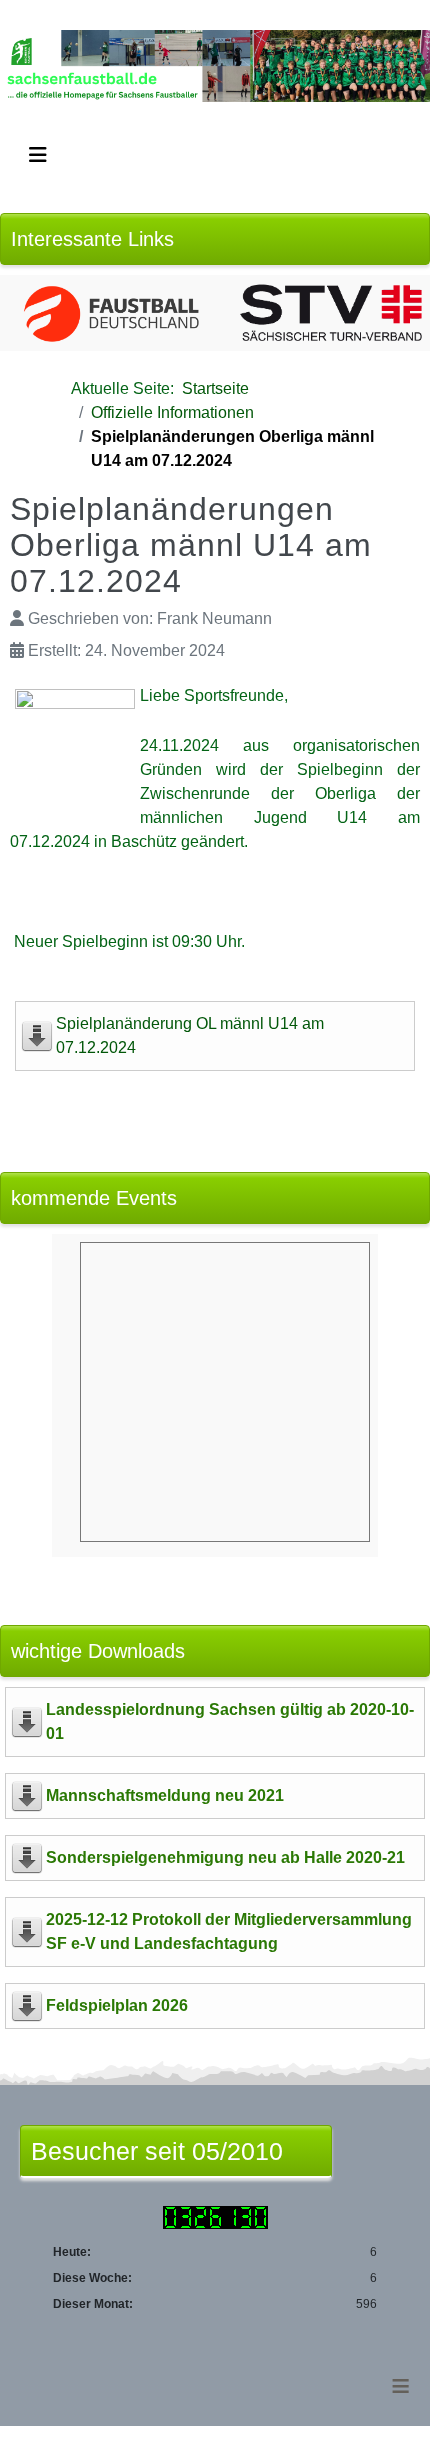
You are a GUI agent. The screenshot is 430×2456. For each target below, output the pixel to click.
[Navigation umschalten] (38, 155)
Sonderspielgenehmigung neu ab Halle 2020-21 (225, 1857)
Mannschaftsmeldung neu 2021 (165, 1795)
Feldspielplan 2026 (117, 2005)
